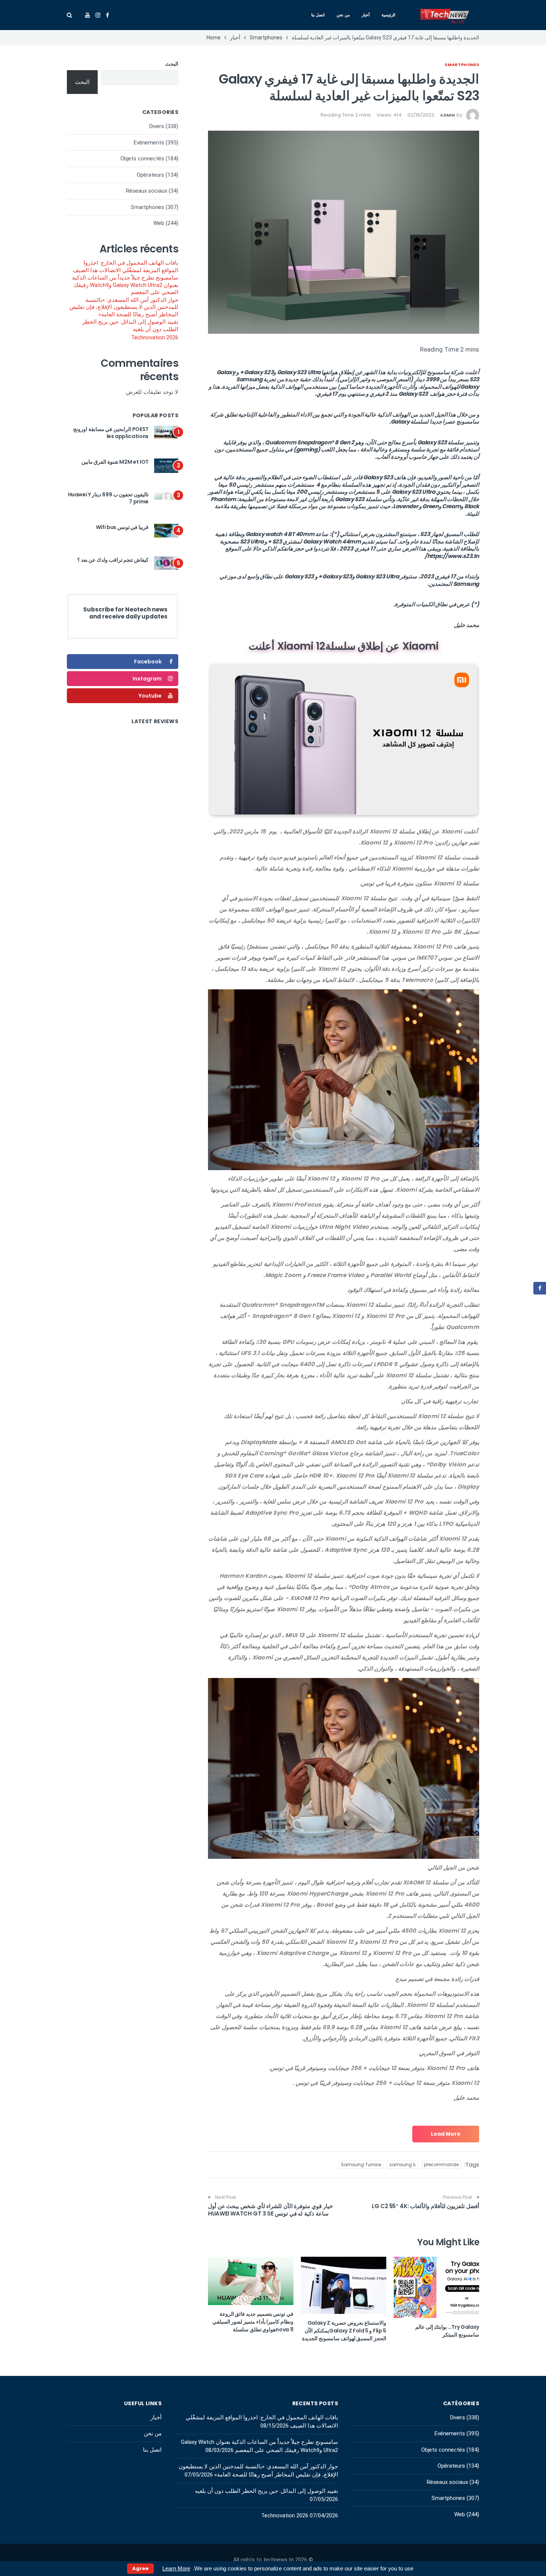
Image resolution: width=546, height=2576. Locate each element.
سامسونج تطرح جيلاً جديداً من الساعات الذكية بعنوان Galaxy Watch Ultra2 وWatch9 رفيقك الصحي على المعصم (125, 285)
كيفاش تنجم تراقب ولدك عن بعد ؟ (113, 560)
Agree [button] (140, 2568)
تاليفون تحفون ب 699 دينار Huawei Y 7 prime (108, 498)
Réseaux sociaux (147, 191)
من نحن (343, 15)
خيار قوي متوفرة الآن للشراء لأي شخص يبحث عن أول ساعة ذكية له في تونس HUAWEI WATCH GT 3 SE (270, 2210)
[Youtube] (87, 15)
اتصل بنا (318, 15)
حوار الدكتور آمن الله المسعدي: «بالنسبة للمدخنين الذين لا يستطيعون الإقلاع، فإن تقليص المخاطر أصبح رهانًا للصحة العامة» (124, 307)
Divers (157, 126)
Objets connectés (142, 159)
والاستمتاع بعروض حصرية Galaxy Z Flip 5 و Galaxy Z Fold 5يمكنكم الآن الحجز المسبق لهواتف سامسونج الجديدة (344, 2331)
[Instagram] (98, 15)
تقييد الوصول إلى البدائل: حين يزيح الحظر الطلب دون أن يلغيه (130, 326)
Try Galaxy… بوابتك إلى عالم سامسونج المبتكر (447, 2331)
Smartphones (462, 65)
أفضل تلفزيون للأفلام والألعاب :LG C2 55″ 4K (425, 2206)
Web (159, 223)
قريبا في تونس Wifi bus (122, 527)
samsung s (402, 2164)
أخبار (366, 15)
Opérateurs (150, 175)
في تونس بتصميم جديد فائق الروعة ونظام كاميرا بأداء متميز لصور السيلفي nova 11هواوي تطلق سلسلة (253, 2322)
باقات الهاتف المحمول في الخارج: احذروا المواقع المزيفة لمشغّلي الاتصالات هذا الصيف (126, 267)
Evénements (149, 143)
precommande (441, 2164)
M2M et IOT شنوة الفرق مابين (115, 462)
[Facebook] (108, 15)
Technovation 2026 (155, 337)
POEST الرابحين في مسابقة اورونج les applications (111, 433)
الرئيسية (388, 15)
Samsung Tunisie (361, 2164)
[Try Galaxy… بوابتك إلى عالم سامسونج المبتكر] (436, 2287)
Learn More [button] (176, 2568)
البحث (172, 64)
